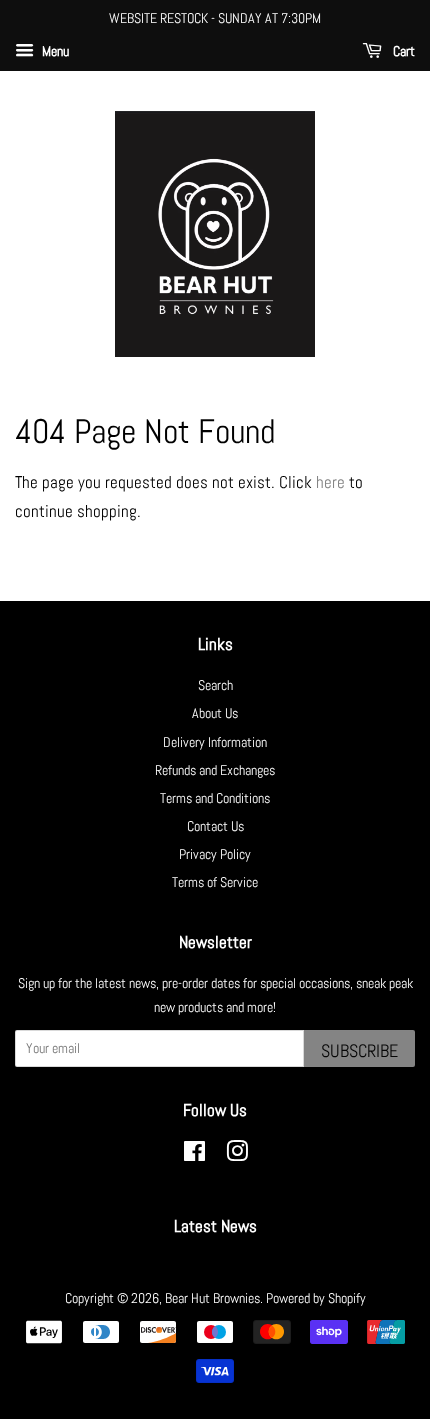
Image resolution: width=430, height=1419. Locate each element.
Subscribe (359, 1050)
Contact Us (215, 826)
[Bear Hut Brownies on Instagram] (237, 1155)
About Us (215, 713)
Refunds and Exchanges (215, 770)
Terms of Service (215, 882)
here (330, 482)
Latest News (215, 1226)
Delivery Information (215, 742)
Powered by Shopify (316, 1298)
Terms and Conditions (215, 798)
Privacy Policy (215, 854)
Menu (54, 51)
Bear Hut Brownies (212, 1298)
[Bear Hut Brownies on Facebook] (194, 1155)
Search (215, 685)
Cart (402, 51)
